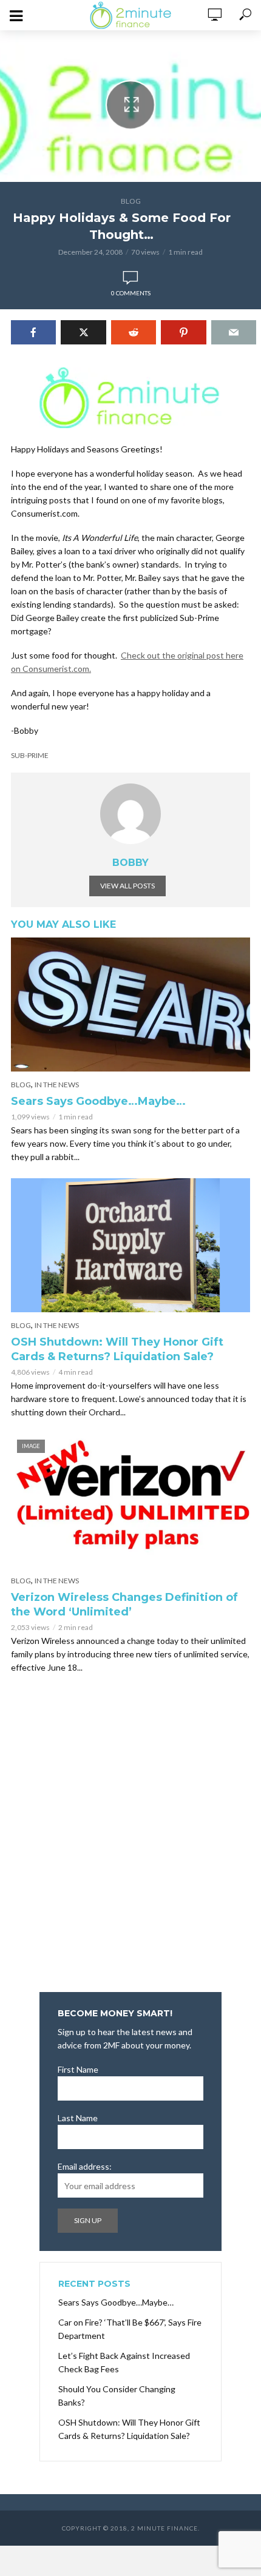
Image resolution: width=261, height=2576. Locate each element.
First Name (78, 2069)
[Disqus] (130, 1837)
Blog (131, 201)
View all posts (127, 886)
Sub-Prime (30, 755)
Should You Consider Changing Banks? (117, 2396)
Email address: (85, 2166)
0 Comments (131, 293)
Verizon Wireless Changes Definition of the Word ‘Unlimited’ (124, 1605)
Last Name (78, 2118)
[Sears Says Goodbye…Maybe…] (130, 1005)
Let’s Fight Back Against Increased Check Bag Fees (124, 2362)
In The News (57, 1085)
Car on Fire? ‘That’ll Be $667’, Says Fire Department (130, 2329)
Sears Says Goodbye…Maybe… (98, 1101)
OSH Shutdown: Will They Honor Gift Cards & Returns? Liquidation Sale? (117, 1349)
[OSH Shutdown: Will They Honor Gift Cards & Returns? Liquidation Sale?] (130, 1245)
